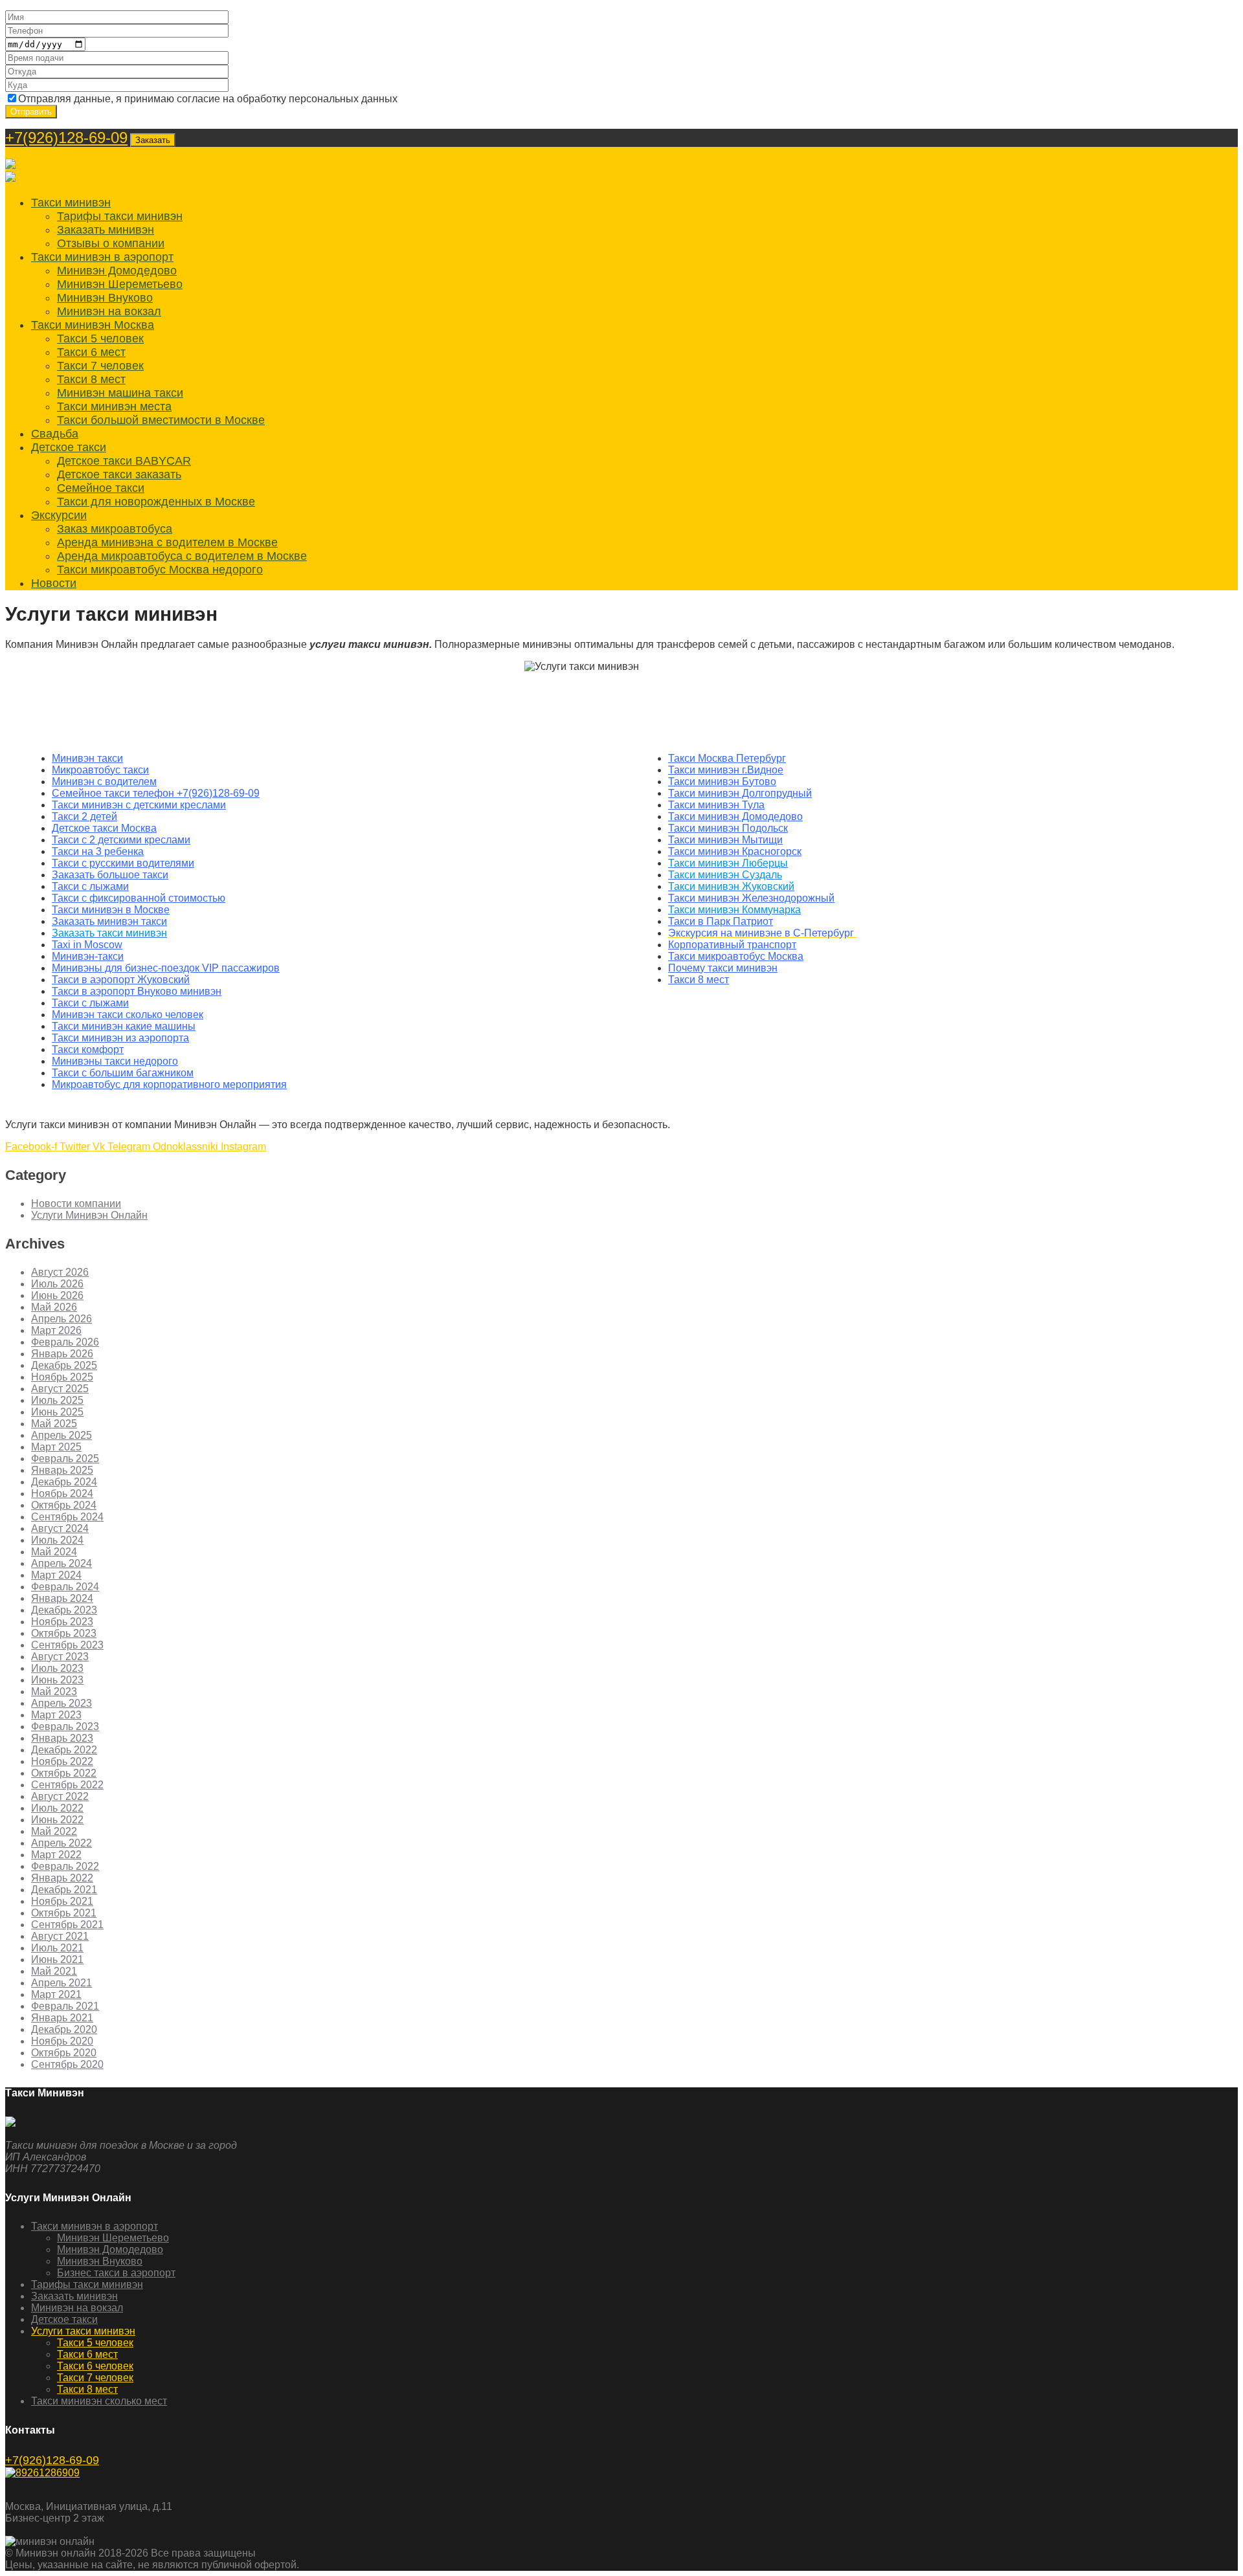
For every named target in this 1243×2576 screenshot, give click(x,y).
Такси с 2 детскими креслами (121, 840)
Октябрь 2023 (64, 1633)
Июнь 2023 (57, 1680)
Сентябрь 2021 (67, 1925)
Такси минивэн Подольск (728, 828)
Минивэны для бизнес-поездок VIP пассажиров (166, 968)
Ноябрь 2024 (62, 1493)
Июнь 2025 (57, 1412)
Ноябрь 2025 (62, 1377)
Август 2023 (60, 1657)
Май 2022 (54, 1831)
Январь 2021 (62, 2018)
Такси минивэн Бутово (722, 782)
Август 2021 (60, 1936)
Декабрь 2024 (64, 1482)
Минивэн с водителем (104, 782)
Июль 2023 (57, 1668)
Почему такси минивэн (723, 968)
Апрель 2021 (62, 1983)
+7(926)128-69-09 (66, 138)
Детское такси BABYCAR (124, 461)
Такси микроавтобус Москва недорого (160, 570)
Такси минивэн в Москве (111, 910)
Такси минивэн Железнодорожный (751, 898)
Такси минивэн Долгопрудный (740, 793)
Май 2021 (54, 1971)
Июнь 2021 (57, 1960)
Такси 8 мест (91, 379)
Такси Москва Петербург (727, 758)
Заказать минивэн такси (109, 921)
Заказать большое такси (110, 875)
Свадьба (55, 434)
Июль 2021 (57, 1948)
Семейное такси (101, 488)
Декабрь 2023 (64, 1610)
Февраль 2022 (65, 1866)
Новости (54, 583)
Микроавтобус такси (100, 770)
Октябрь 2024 (64, 1505)
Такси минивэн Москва (93, 325)
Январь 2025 (62, 1470)
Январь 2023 (62, 1738)
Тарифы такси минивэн (120, 216)
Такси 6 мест (91, 352)
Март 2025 (56, 1447)
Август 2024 (60, 1528)
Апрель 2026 (62, 1319)
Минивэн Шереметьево (120, 284)
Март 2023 (56, 1715)
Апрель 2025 (62, 1435)
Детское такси (69, 447)
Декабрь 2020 (64, 2029)
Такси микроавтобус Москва (736, 956)
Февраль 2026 (65, 1342)
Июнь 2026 (57, 1295)
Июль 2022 (57, 1808)
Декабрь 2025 (64, 1365)
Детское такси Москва (104, 828)
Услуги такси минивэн (83, 2331)
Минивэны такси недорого (115, 1061)
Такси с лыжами (90, 886)
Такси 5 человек (100, 339)
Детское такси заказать (119, 474)
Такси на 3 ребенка (98, 851)
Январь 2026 (62, 1354)
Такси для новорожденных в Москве (156, 502)
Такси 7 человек (100, 366)
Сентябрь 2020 (67, 2064)
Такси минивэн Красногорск (735, 851)
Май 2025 (54, 1424)
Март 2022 (56, 1855)
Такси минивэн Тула (716, 805)
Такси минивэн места (114, 406)
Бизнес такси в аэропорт (116, 2273)
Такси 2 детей (84, 816)
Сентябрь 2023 (67, 1645)
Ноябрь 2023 (62, 1622)
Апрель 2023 (62, 1703)
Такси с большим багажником (123, 1073)
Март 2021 (56, 1994)
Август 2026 (60, 1272)
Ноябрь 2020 (62, 2041)
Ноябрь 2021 (62, 1901)
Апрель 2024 (62, 1563)
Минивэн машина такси (120, 393)
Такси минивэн (71, 203)
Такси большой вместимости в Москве (161, 420)
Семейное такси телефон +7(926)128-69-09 (156, 793)
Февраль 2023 (65, 1727)
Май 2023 (54, 1692)
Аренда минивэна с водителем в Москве (167, 542)
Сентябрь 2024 (67, 1517)
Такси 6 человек (95, 2366)
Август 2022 (60, 1796)
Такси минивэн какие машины (124, 1026)
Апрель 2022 (62, 1843)
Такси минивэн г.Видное (726, 770)
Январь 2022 (62, 1878)
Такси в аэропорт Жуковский (121, 980)
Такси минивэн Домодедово (735, 816)
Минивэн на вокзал (109, 311)
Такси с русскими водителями (123, 863)
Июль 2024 (57, 1540)
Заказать (153, 140)
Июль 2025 (57, 1400)
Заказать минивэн (106, 230)
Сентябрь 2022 (67, 1785)
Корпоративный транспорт (732, 945)
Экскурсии (59, 515)
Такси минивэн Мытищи (725, 840)
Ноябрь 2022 (62, 1761)
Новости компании (76, 1204)
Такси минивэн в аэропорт (102, 257)
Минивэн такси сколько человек (128, 1015)
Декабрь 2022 (64, 1750)
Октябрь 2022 (64, 1773)
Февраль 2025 (65, 1459)
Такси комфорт (88, 1049)
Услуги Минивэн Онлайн (89, 1215)
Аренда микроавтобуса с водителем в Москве (182, 556)
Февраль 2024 (65, 1587)
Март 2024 (56, 1575)
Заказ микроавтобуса (115, 529)
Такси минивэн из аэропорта (120, 1038)
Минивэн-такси (88, 956)
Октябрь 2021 (64, 1913)
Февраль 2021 (65, 2006)
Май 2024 (54, 1552)
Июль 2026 (57, 1284)
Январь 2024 (62, 1598)
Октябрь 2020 (64, 2053)
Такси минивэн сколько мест (99, 2401)
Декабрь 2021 (64, 1890)
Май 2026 (54, 1307)
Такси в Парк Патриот (721, 921)
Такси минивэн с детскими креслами (139, 805)
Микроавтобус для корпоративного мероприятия (169, 1084)
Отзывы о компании (111, 243)
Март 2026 (56, 1330)
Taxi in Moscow (87, 945)
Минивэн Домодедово (117, 271)
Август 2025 (60, 1389)
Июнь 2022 (57, 1820)
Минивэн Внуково (105, 298)
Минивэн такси (87, 758)
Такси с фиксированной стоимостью (139, 898)
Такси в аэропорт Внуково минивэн (137, 991)
